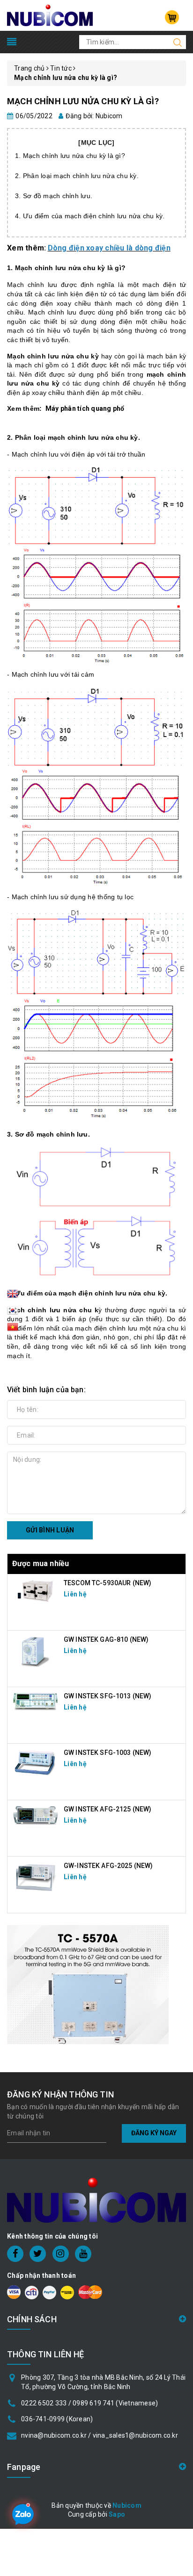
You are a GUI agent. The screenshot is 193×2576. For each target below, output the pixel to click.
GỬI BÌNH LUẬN (50, 1530)
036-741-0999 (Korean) (57, 2419)
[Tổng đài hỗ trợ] (88, 1985)
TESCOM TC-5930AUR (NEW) (108, 1583)
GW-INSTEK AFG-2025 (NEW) (108, 1866)
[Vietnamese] (13, 1313)
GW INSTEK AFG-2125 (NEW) (108, 1809)
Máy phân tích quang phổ (85, 408)
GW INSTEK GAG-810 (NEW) (106, 1639)
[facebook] (15, 2254)
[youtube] (83, 2254)
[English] (13, 1296)
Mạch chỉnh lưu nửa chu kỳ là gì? (83, 101)
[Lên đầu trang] (179, 1796)
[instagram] (61, 2254)
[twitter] (38, 2254)
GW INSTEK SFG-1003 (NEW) (108, 1753)
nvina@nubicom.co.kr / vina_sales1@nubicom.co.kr (100, 2435)
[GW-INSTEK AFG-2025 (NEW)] (36, 1877)
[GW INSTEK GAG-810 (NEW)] (36, 1651)
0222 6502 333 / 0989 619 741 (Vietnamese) (89, 2403)
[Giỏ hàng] (172, 17)
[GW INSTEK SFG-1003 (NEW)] (36, 1762)
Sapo (117, 2514)
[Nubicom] (50, 15)
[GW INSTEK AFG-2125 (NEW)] (36, 1815)
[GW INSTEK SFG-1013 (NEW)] (36, 1701)
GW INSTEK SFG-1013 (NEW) (108, 1696)
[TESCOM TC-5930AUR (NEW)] (36, 1590)
